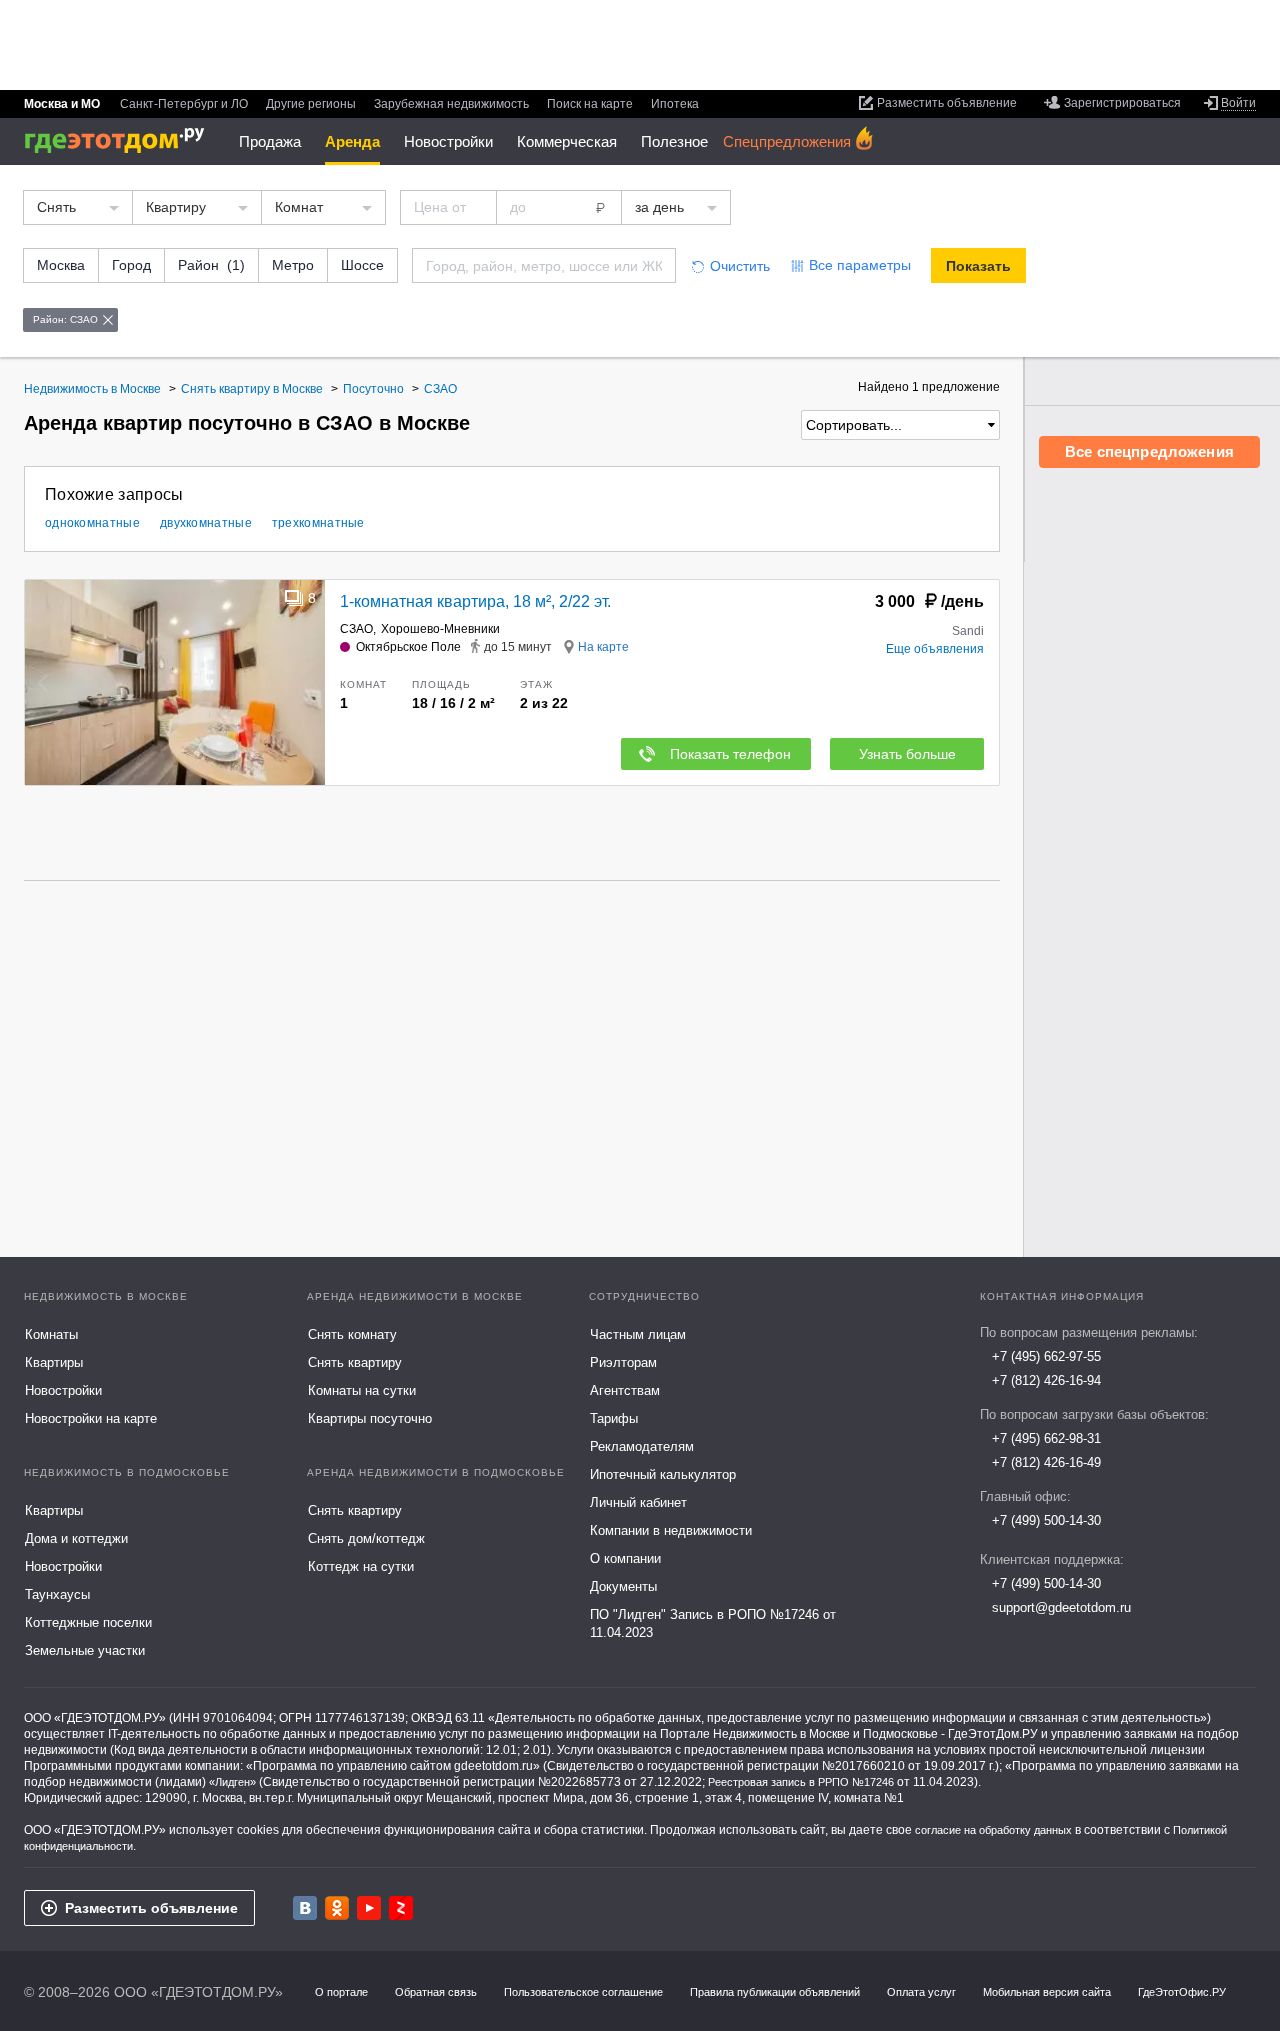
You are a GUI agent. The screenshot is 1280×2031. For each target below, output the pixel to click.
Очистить (740, 266)
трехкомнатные (318, 523)
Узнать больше (907, 754)
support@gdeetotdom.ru (1061, 1607)
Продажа (270, 141)
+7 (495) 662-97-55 (1046, 1356)
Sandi (968, 631)
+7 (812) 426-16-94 (1046, 1380)
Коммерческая (567, 141)
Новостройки (448, 141)
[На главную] (121, 140)
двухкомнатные (206, 523)
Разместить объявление (151, 1908)
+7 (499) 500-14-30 (1046, 1520)
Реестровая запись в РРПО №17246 (801, 1782)
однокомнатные (92, 523)
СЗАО (356, 629)
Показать (978, 266)
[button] (307, 683)
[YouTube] (369, 1908)
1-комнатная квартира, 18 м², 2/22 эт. (475, 601)
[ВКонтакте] (305, 1908)
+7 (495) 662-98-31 (1046, 1438)
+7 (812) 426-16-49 (1046, 1462)
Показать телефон (730, 754)
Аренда (352, 141)
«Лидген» (232, 1782)
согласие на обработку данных (993, 1830)
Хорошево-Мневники (440, 629)
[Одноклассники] (337, 1908)
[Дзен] (401, 1908)
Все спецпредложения (1149, 451)
